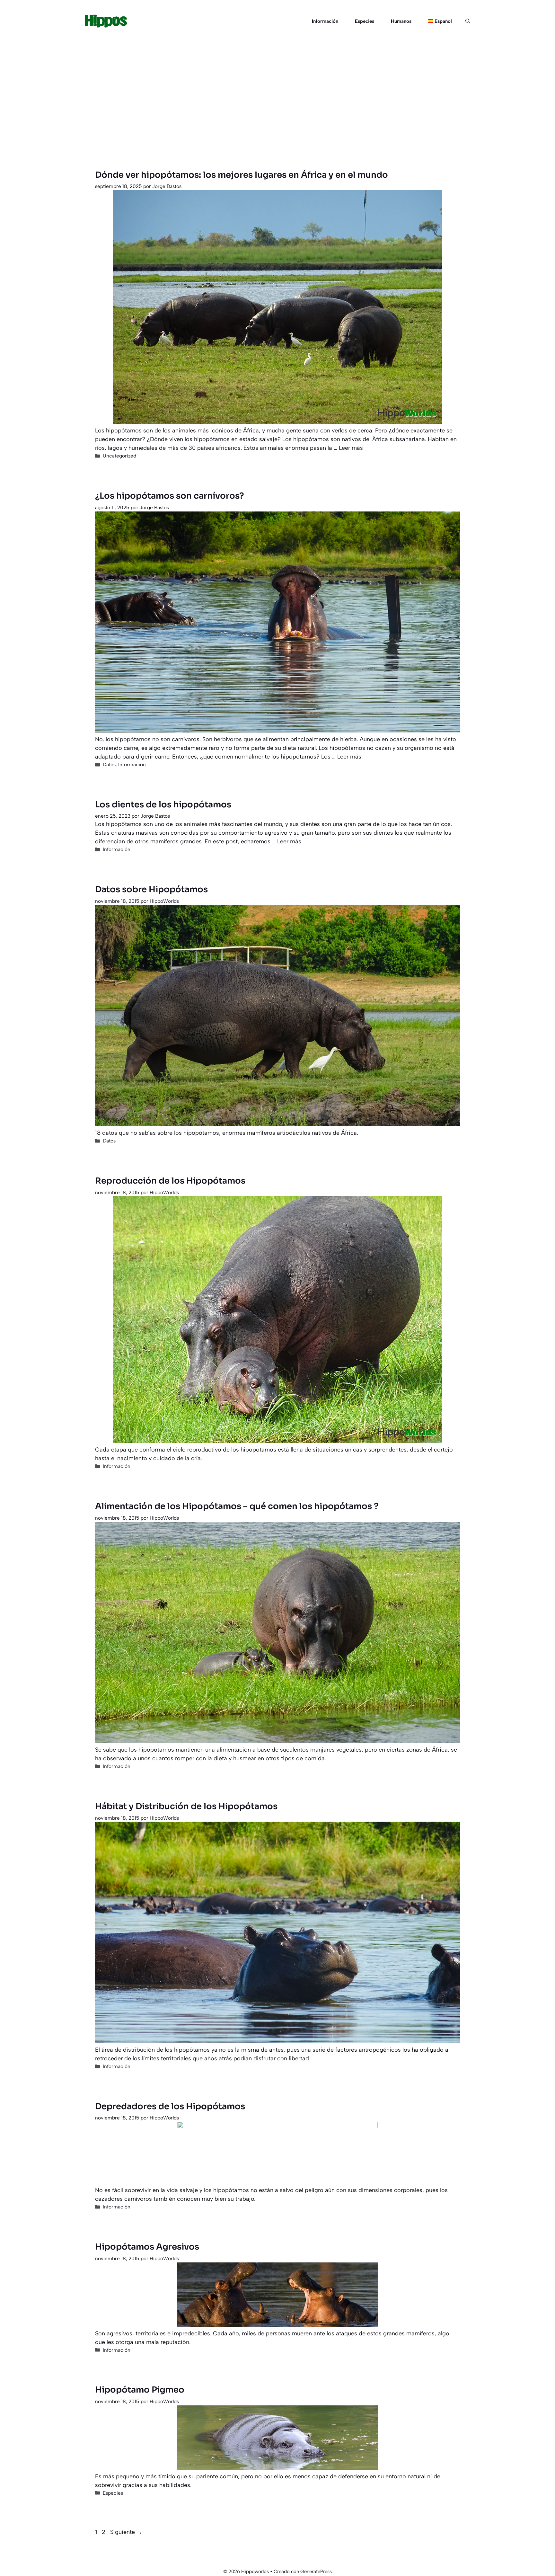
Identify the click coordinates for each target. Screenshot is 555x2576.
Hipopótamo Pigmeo (140, 2390)
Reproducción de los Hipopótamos (170, 1181)
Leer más (351, 448)
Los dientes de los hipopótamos (163, 805)
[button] (465, 21)
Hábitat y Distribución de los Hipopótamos (186, 1806)
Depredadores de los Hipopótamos (170, 2106)
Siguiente (126, 2532)
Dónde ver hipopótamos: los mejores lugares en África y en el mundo (242, 175)
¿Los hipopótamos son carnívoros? (170, 496)
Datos (109, 764)
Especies (365, 21)
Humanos (401, 21)
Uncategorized (119, 456)
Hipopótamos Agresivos (147, 2247)
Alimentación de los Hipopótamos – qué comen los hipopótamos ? (237, 1506)
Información (325, 21)
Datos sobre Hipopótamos (151, 889)
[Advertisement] (277, 91)
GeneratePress (316, 2572)
